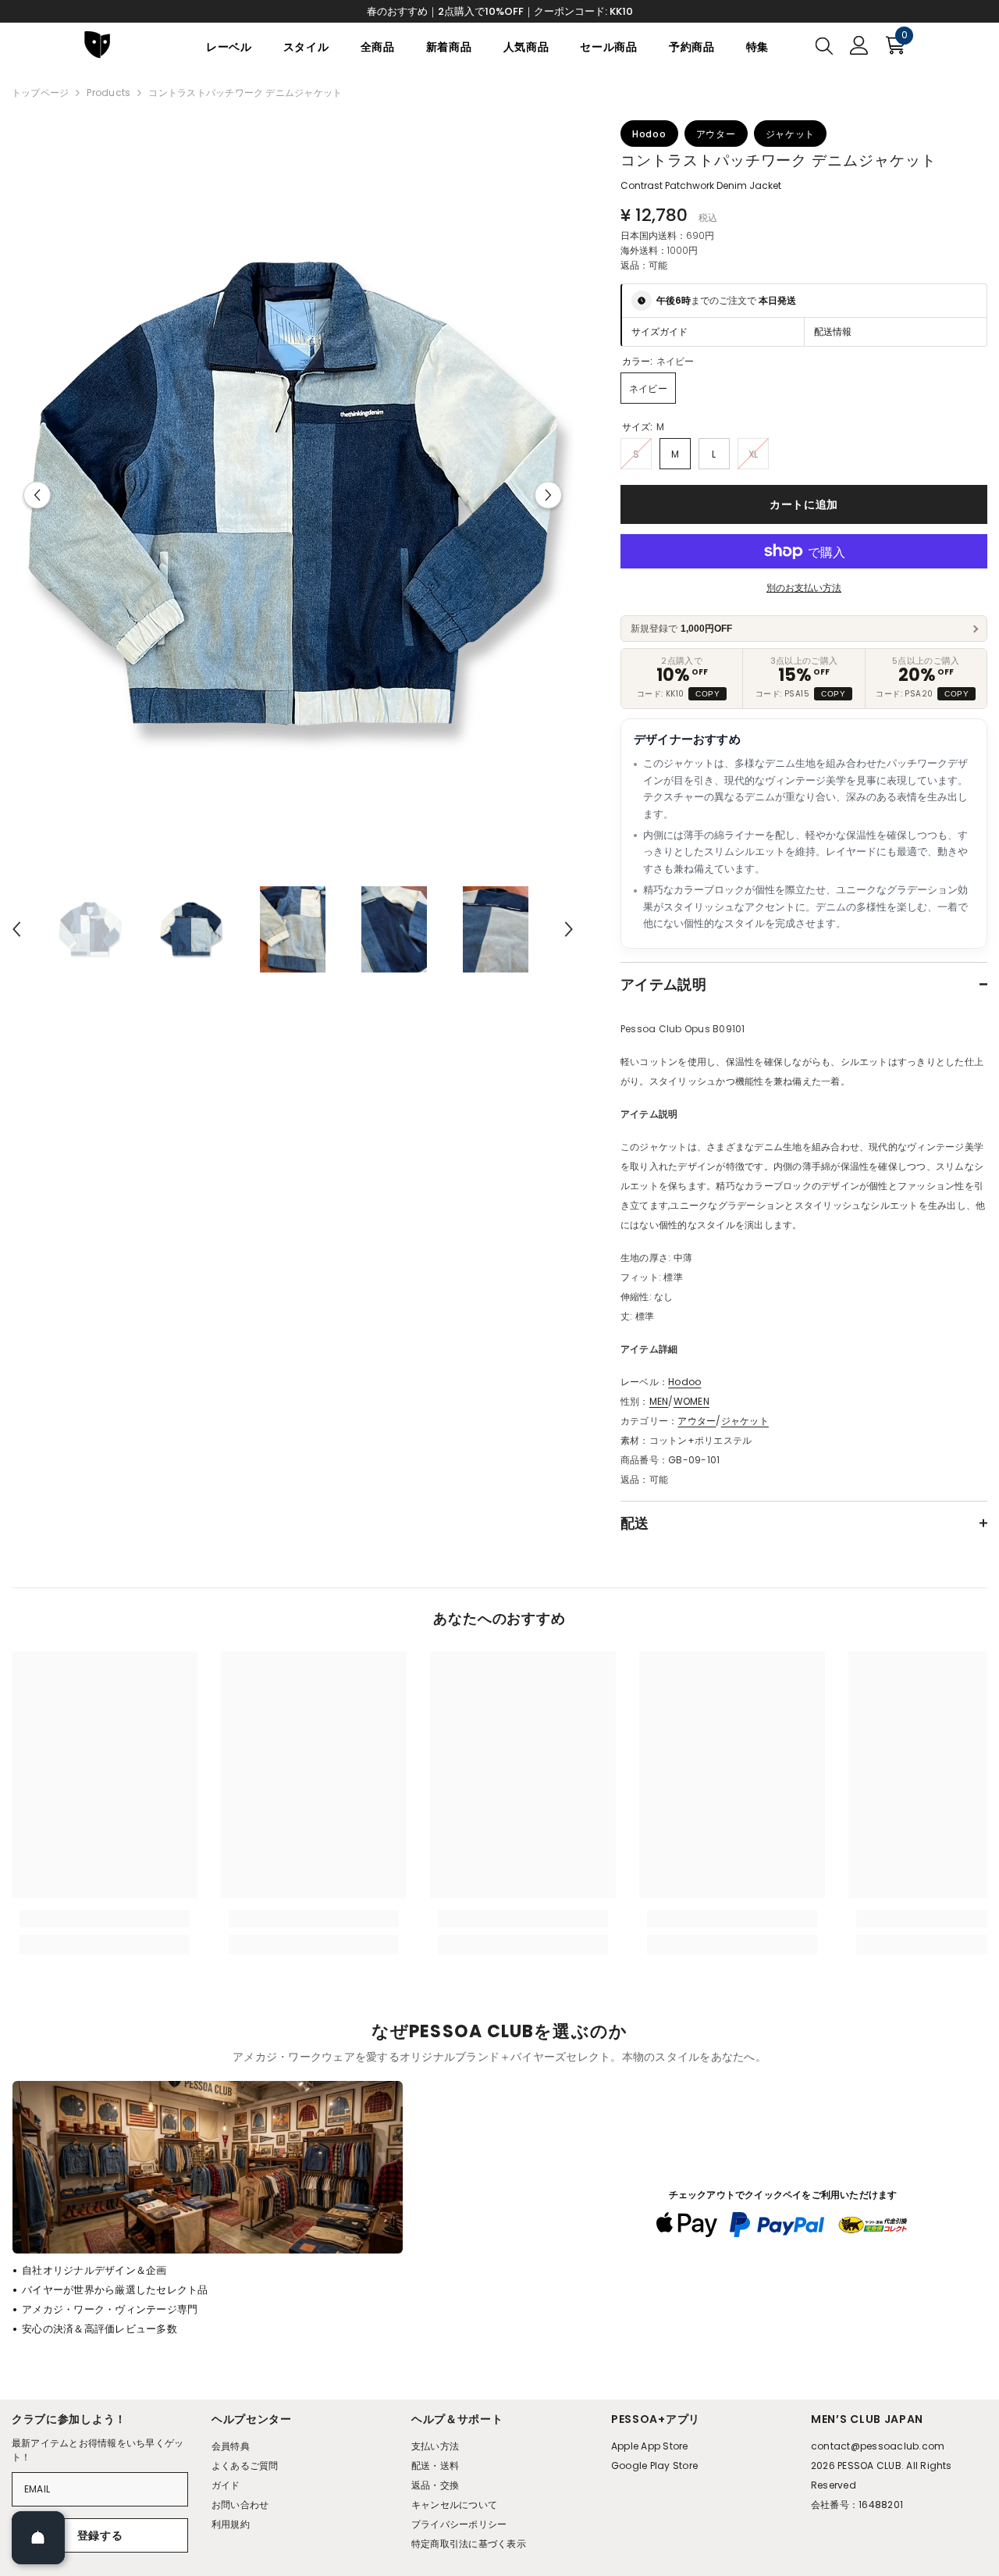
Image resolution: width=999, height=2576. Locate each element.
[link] (105, 1919)
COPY (707, 694)
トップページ (40, 93)
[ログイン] (859, 45)
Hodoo (684, 1382)
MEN (659, 1401)
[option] (293, 495)
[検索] (824, 45)
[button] (37, 495)
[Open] (38, 2538)
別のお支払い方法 (804, 588)
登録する (100, 2535)
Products (108, 93)
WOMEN (691, 1401)
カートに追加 (804, 504)
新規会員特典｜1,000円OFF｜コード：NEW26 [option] (500, 11)
